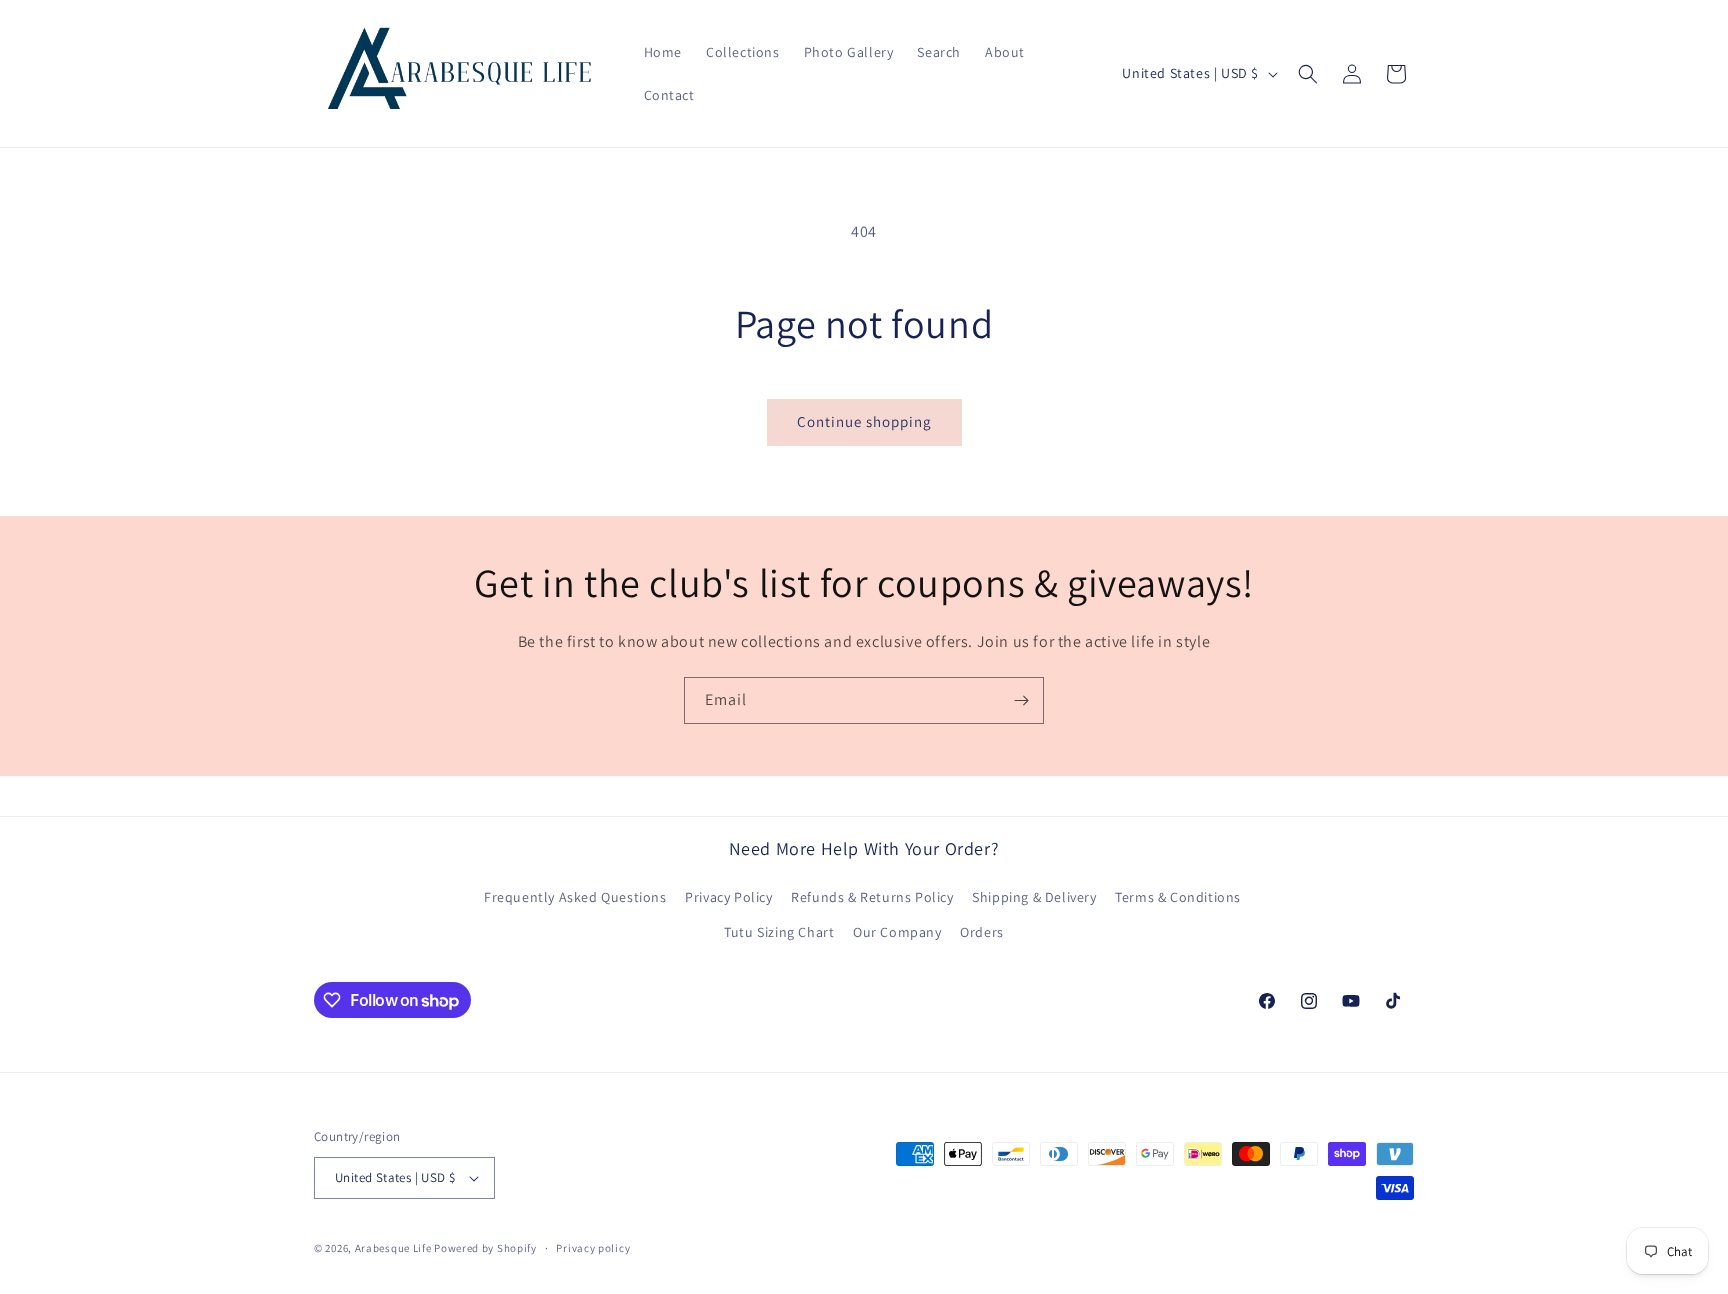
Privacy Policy (728, 897)
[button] (1308, 74)
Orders (982, 932)
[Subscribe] (1021, 700)
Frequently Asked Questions (575, 897)
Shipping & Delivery (1034, 897)
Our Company (897, 932)
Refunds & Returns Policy (872, 897)
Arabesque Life (393, 1248)
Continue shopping (864, 421)
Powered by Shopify (485, 1248)
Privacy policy (593, 1248)
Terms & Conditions (1178, 897)
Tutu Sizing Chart (779, 932)
